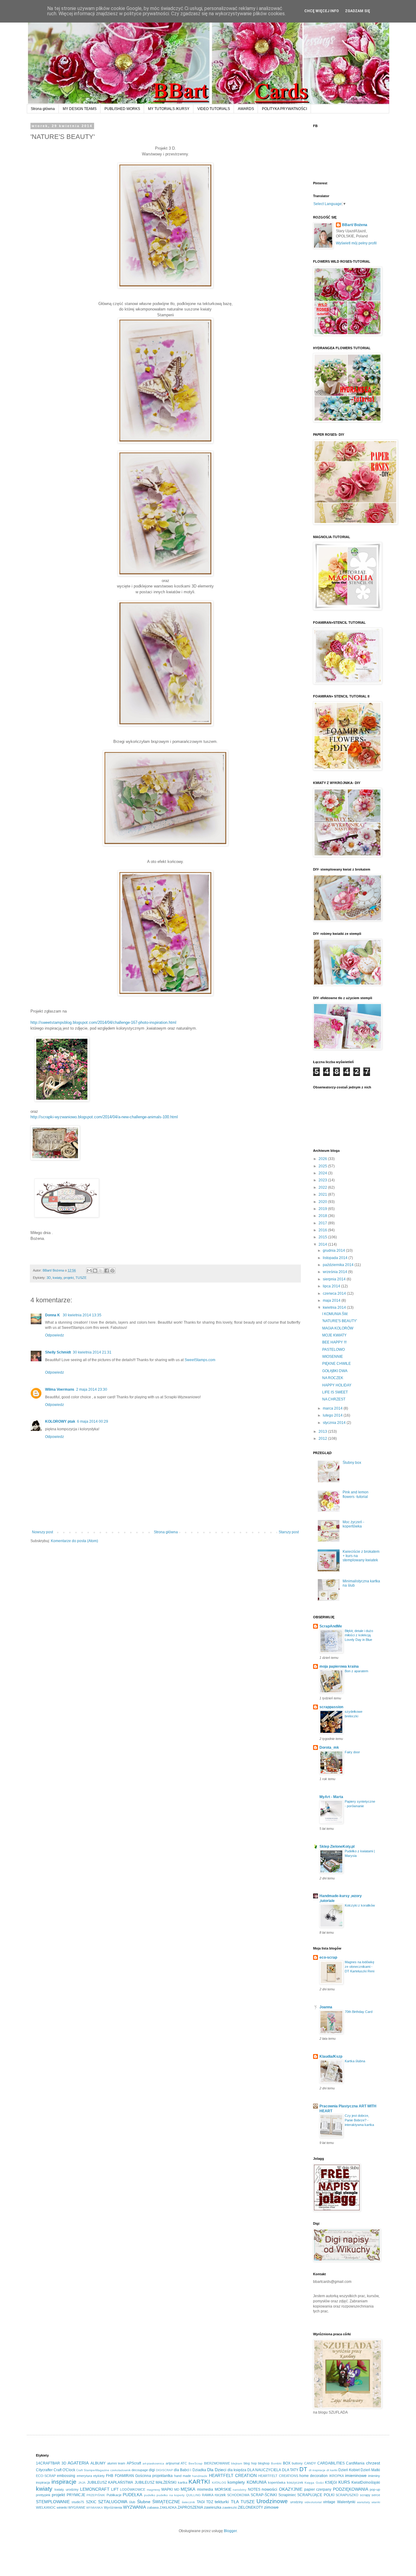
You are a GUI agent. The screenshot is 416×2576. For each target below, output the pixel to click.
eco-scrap (328, 1957)
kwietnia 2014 (335, 1308)
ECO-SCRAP (46, 2476)
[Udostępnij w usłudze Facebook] (107, 1271)
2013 (323, 1432)
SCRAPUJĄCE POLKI (316, 2495)
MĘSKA (188, 2489)
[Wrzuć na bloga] (95, 1271)
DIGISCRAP (164, 2470)
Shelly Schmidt (58, 1352)
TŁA (235, 2502)
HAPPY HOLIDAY (337, 1385)
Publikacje (114, 2495)
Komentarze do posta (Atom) (74, 1541)
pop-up (375, 2489)
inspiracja (43, 2482)
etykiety (99, 2476)
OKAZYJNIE (291, 2489)
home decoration (314, 2476)
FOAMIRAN (124, 2476)
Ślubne (144, 2502)
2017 (323, 1223)
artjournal (173, 2463)
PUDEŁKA (132, 2495)
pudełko (150, 2495)
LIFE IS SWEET (335, 1392)
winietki (62, 2507)
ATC (184, 2463)
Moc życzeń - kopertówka (353, 1524)
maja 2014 (332, 1300)
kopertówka (277, 2482)
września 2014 (335, 1272)
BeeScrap (196, 2463)
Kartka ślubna (355, 2061)
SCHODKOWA (238, 2495)
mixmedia (205, 2489)
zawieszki (230, 2507)
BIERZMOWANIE (217, 2463)
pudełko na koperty (171, 2495)
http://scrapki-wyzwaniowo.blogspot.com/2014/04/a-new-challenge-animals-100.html (104, 1117)
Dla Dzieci (217, 2470)
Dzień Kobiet (349, 2470)
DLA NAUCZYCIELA (264, 2470)
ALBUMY (98, 2463)
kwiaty (57, 1278)
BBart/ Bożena (355, 225)
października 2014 (339, 1265)
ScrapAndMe (331, 1626)
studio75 (78, 2502)
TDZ (210, 2502)
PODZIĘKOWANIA (351, 2489)
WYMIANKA (95, 2508)
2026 (323, 1159)
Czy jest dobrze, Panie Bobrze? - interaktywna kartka (359, 2120)
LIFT (115, 2489)
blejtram (237, 2463)
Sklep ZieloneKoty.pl (337, 1847)
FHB (110, 2476)
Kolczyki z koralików (360, 1905)
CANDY (310, 2463)
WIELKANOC (46, 2507)
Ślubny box (352, 1463)
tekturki (222, 2502)
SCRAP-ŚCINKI (264, 2495)
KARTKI (199, 2482)
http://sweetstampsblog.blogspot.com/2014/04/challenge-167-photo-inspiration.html (103, 1022)
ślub (132, 2502)
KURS (344, 2482)
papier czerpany (318, 2489)
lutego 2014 (333, 1415)
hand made (183, 2476)
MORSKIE (223, 2489)
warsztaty (363, 2502)
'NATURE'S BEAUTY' (340, 1321)
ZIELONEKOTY (250, 2507)
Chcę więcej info (322, 11)
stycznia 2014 (335, 1423)
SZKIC (91, 2502)
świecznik (188, 2502)
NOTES (254, 2489)
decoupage (140, 2470)
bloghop (264, 2463)
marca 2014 (333, 1408)
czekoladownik (120, 2470)
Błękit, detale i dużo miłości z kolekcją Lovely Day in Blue (359, 1635)
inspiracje (64, 2482)
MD (177, 2489)
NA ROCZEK (333, 1378)
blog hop (250, 2463)
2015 (323, 1237)
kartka (183, 2482)
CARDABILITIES (331, 2463)
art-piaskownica (153, 2463)
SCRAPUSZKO (347, 2495)
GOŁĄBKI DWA (335, 1371)
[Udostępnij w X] (101, 1271)
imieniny (374, 2476)
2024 (323, 1173)
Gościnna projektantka (154, 2476)
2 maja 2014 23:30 (92, 1389)
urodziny (297, 2502)
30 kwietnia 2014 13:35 (82, 1315)
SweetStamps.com (200, 1360)
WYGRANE (77, 2507)
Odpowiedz (55, 1335)
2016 (323, 1230)
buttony (297, 2463)
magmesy (153, 2490)
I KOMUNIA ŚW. (335, 1314)
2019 (323, 1209)
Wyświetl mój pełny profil (356, 243)
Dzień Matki (370, 2470)
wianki (376, 2502)
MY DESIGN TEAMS (80, 109)
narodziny (240, 2490)
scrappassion (331, 1707)
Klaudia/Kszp (331, 2056)
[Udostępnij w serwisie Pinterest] (112, 1271)
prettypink (43, 2495)
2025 (323, 1166)
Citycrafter (44, 2470)
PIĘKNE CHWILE (337, 1364)
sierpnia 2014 (335, 1279)
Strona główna (43, 109)
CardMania (355, 2463)
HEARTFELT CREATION (233, 2475)
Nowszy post (42, 1532)
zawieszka (213, 2507)
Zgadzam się (358, 11)
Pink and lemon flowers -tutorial (356, 1494)
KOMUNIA (257, 2482)
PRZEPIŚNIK (96, 2495)
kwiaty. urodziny (67, 2489)
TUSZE (81, 1278)
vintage (329, 2502)
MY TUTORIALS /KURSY (169, 109)
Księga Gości (314, 2483)
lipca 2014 (332, 1286)
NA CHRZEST (334, 1399)
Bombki (276, 2463)
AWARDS (246, 109)
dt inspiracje (317, 2470)
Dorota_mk (329, 1747)
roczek (220, 2495)
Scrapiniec (287, 2495)
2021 (323, 1194)
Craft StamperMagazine (93, 2470)
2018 (323, 1216)
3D (49, 1278)
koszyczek (295, 2482)
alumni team (116, 2463)
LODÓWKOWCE (133, 2489)
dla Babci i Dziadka (190, 2470)
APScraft (134, 2463)
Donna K (53, 1315)
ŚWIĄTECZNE (166, 2502)
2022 (323, 1187)
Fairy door (352, 1752)
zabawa (153, 2507)
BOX (287, 2463)
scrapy (365, 2495)
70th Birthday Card (359, 2012)
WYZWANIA (134, 2507)
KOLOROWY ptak (60, 1421)
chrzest (373, 2463)
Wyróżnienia (113, 2507)
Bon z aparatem (356, 1671)
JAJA (82, 2483)
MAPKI (167, 2489)
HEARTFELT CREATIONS (278, 2476)
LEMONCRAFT (95, 2489)
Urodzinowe (272, 2501)
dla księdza (237, 2470)
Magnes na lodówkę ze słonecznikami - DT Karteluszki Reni (360, 1967)
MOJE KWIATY (334, 1335)
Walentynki (346, 2502)
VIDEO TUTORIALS (214, 109)
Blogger (230, 2531)
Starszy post (289, 1532)
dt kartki (332, 2470)
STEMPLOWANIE (53, 2502)
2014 (323, 1244)
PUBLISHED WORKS (122, 109)
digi (152, 2470)
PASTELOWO (333, 1350)
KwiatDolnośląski (366, 2482)
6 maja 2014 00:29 (93, 1421)
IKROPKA (337, 2476)
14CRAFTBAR (48, 2463)
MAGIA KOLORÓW (338, 1328)
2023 (323, 1180)
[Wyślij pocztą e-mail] (89, 1271)
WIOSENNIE (333, 1357)
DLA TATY (290, 2470)
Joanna (326, 2007)
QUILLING (193, 2495)
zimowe (271, 2507)
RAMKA (208, 2495)
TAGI (201, 2502)
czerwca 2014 (335, 1293)
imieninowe (356, 2475)
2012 (323, 1439)
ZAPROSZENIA (190, 2507)
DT (303, 2469)
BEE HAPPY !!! (334, 1342)
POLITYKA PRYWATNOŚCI (284, 109)
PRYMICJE (76, 2495)
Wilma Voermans (60, 1389)
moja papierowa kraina (339, 1666)
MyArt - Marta (331, 1797)
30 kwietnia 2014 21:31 (92, 1352)
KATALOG (219, 2483)
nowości (269, 2489)
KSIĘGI (331, 2482)
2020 (323, 1202)
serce (376, 2495)
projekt (69, 1278)
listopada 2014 (336, 1258)
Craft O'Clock (64, 2470)
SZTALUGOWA (113, 2502)
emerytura (84, 2476)
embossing (66, 2476)
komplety (236, 2482)
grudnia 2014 (334, 1251)
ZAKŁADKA (168, 2507)
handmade (200, 2476)
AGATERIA (78, 2463)
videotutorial (313, 2502)
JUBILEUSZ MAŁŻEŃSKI (156, 2482)
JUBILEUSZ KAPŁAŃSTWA (110, 2482)
